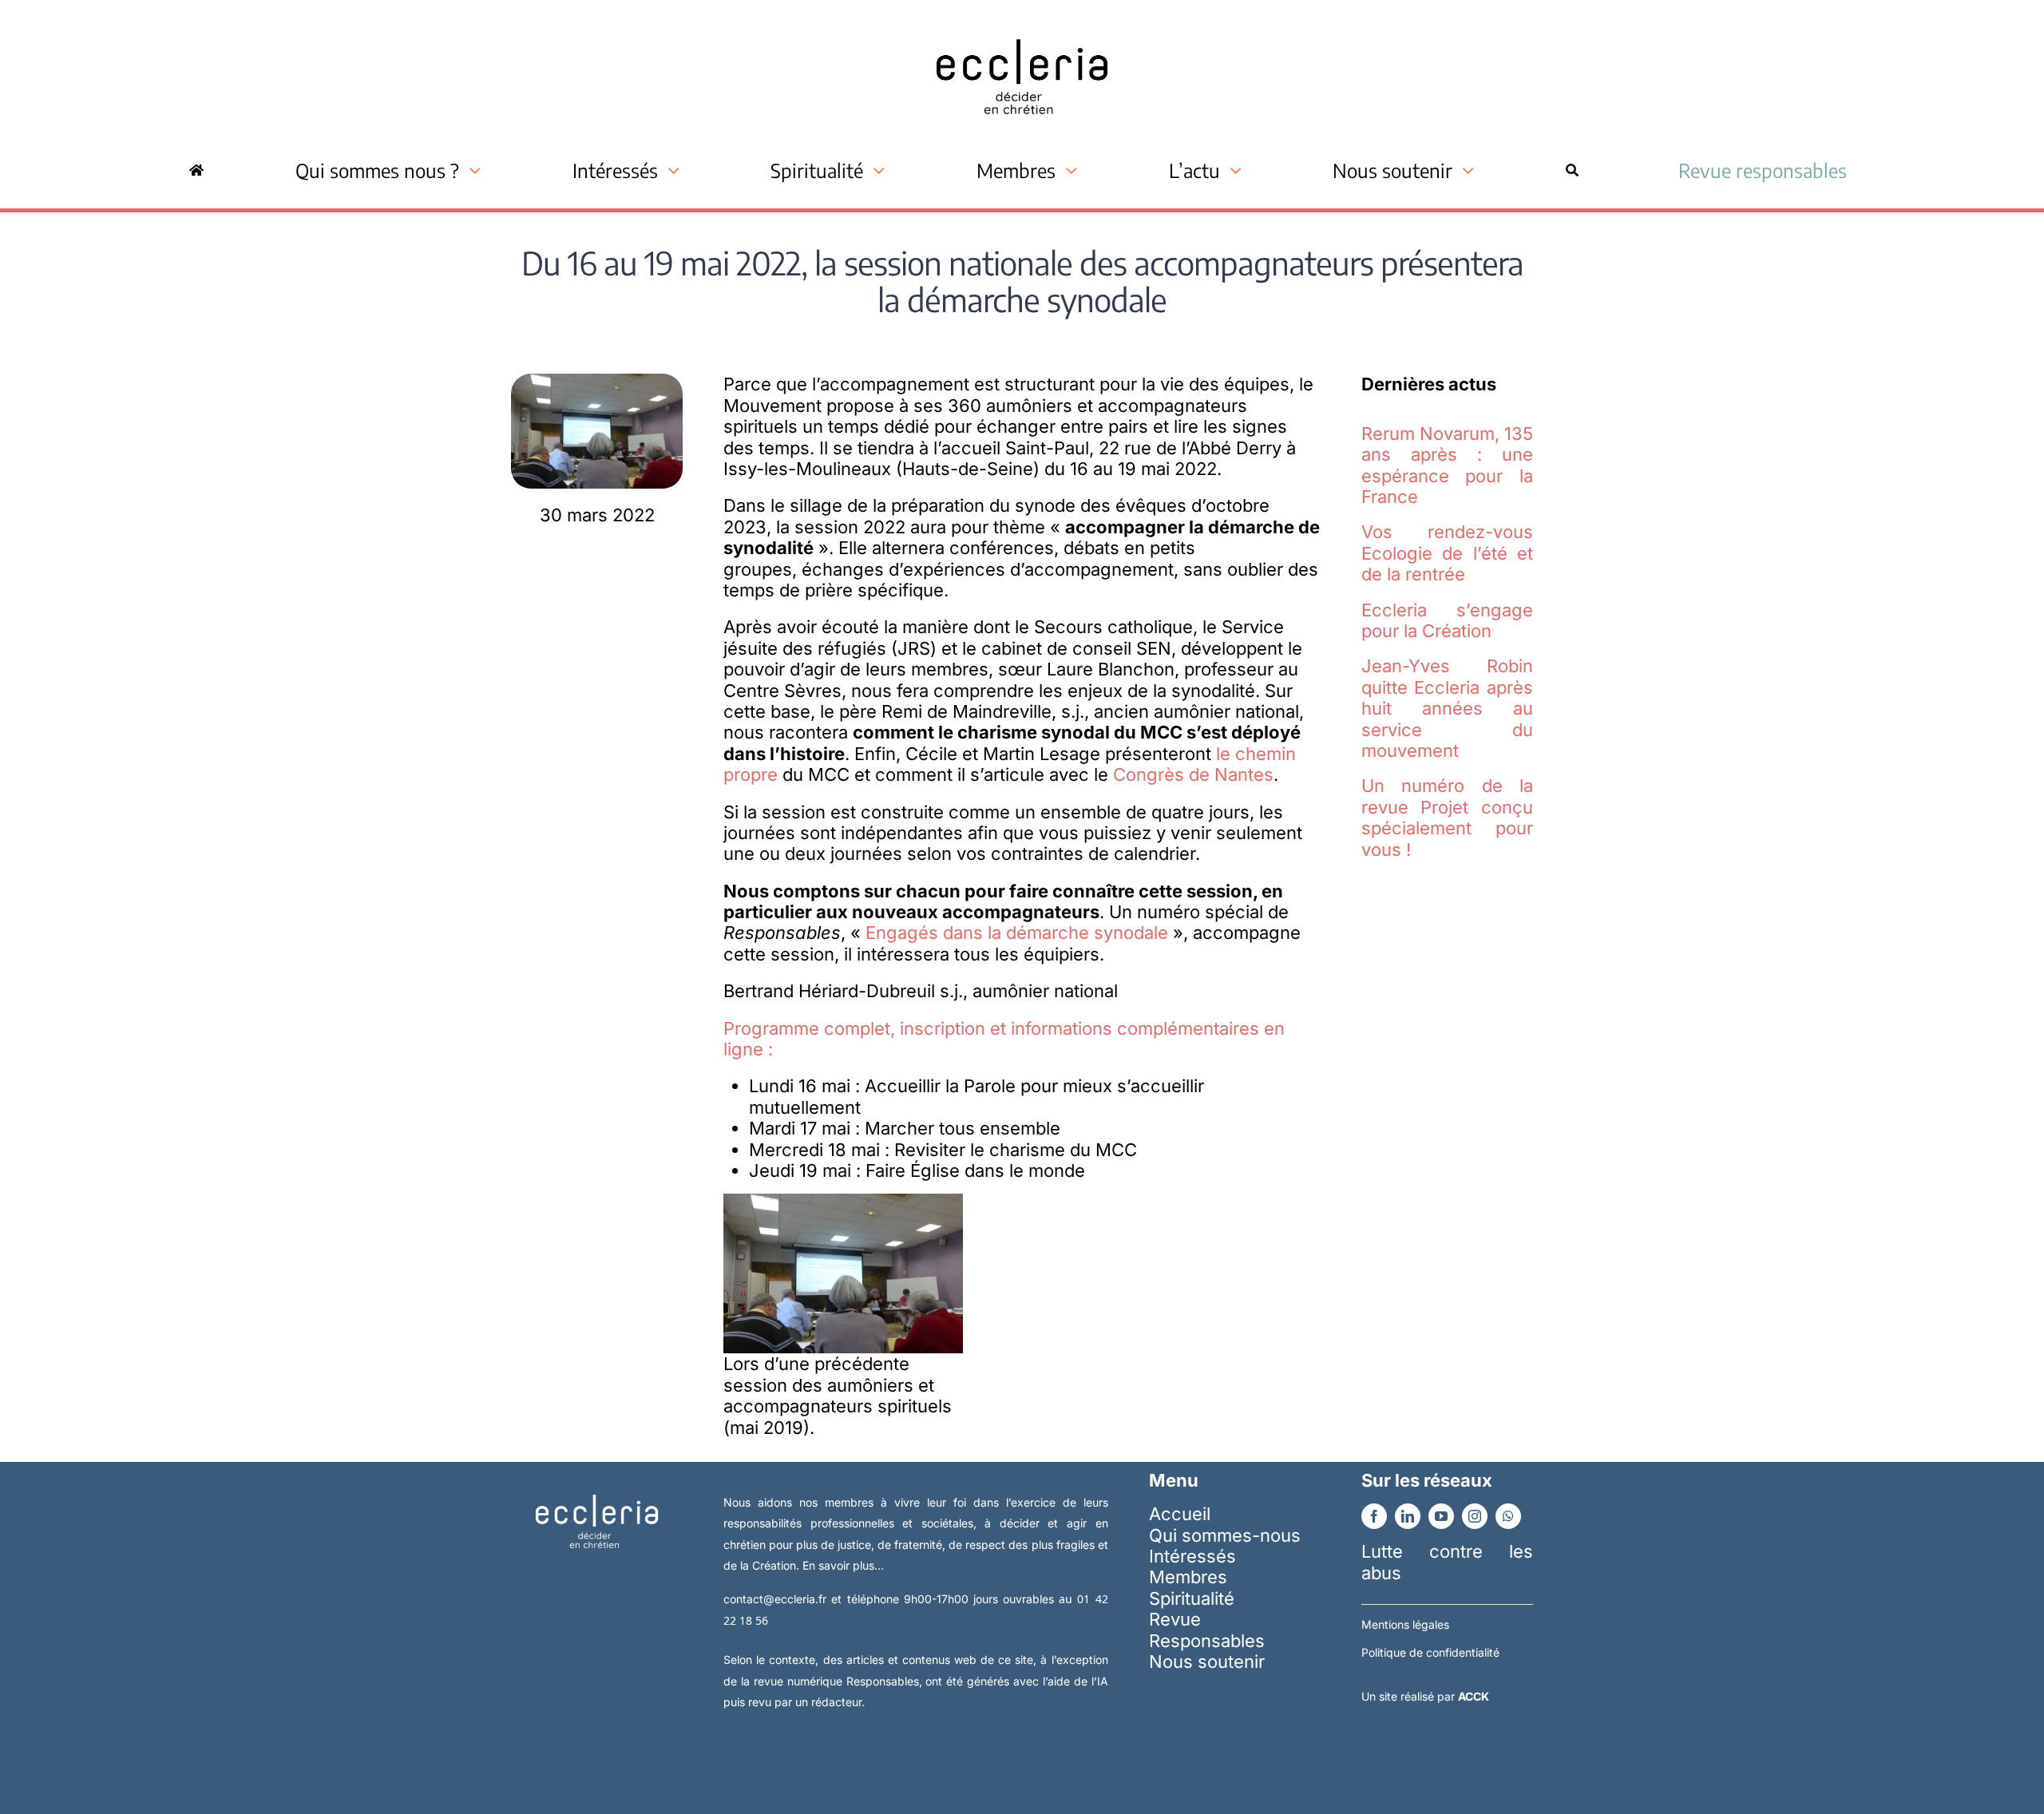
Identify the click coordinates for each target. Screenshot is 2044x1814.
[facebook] (1374, 1516)
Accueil (1180, 1514)
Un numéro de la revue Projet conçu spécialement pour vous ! (1447, 817)
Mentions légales (1405, 1624)
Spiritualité (1192, 1598)
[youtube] (1441, 1516)
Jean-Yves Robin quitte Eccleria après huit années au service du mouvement (1447, 708)
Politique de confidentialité (1430, 1652)
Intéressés (1192, 1556)
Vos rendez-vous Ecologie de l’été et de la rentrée (1447, 553)
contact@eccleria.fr (777, 1599)
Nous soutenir (1207, 1662)
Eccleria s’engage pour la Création (1447, 620)
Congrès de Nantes (1193, 774)
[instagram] (1475, 1516)
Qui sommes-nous (1225, 1535)
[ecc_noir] (1022, 25)
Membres (1188, 1577)
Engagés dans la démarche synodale (1019, 933)
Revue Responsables (1207, 1630)
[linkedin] (1408, 1516)
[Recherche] (1572, 170)
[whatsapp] (1508, 1516)
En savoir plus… (843, 1565)
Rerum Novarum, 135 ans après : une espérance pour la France (1447, 465)
